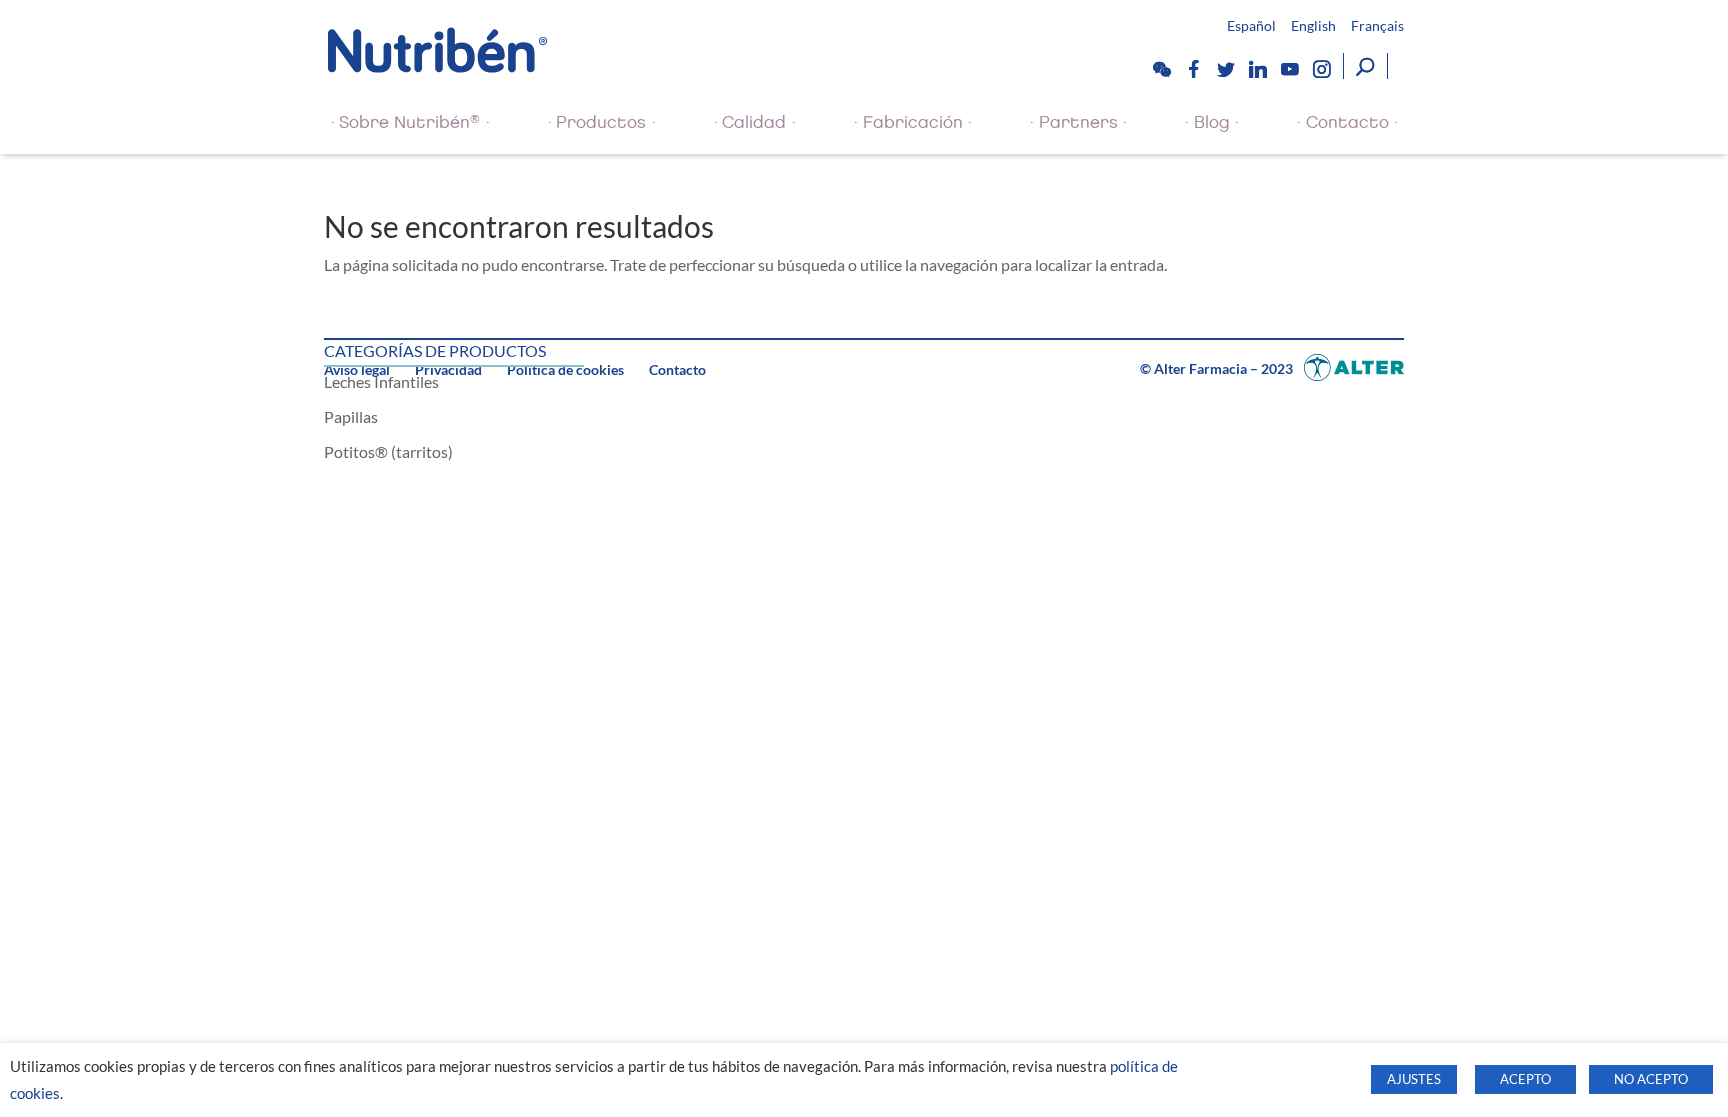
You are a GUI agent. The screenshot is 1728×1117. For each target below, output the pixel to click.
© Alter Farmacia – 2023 (1218, 368)
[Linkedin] (1257, 69)
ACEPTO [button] (1525, 1079)
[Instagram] (1321, 69)
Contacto (1347, 122)
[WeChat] (1161, 69)
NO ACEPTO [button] (1651, 1079)
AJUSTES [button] (1414, 1079)
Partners (1078, 122)
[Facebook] (1193, 69)
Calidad (754, 122)
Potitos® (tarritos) (388, 451)
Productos (601, 122)
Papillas (351, 416)
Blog (1212, 122)
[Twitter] (1225, 69)
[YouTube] (1289, 69)
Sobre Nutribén (409, 122)
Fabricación (913, 122)
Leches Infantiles (381, 381)
